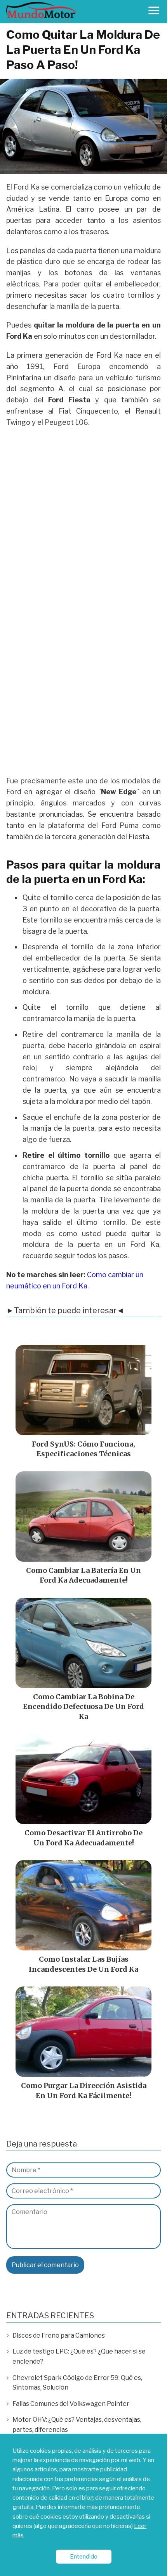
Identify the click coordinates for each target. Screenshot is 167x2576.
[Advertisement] (83, 519)
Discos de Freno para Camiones (59, 2335)
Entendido (84, 2556)
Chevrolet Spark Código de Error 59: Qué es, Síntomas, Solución (77, 2383)
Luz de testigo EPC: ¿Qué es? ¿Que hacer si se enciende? (79, 2356)
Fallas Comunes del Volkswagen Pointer (71, 2404)
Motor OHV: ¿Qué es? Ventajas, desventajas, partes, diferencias (77, 2425)
